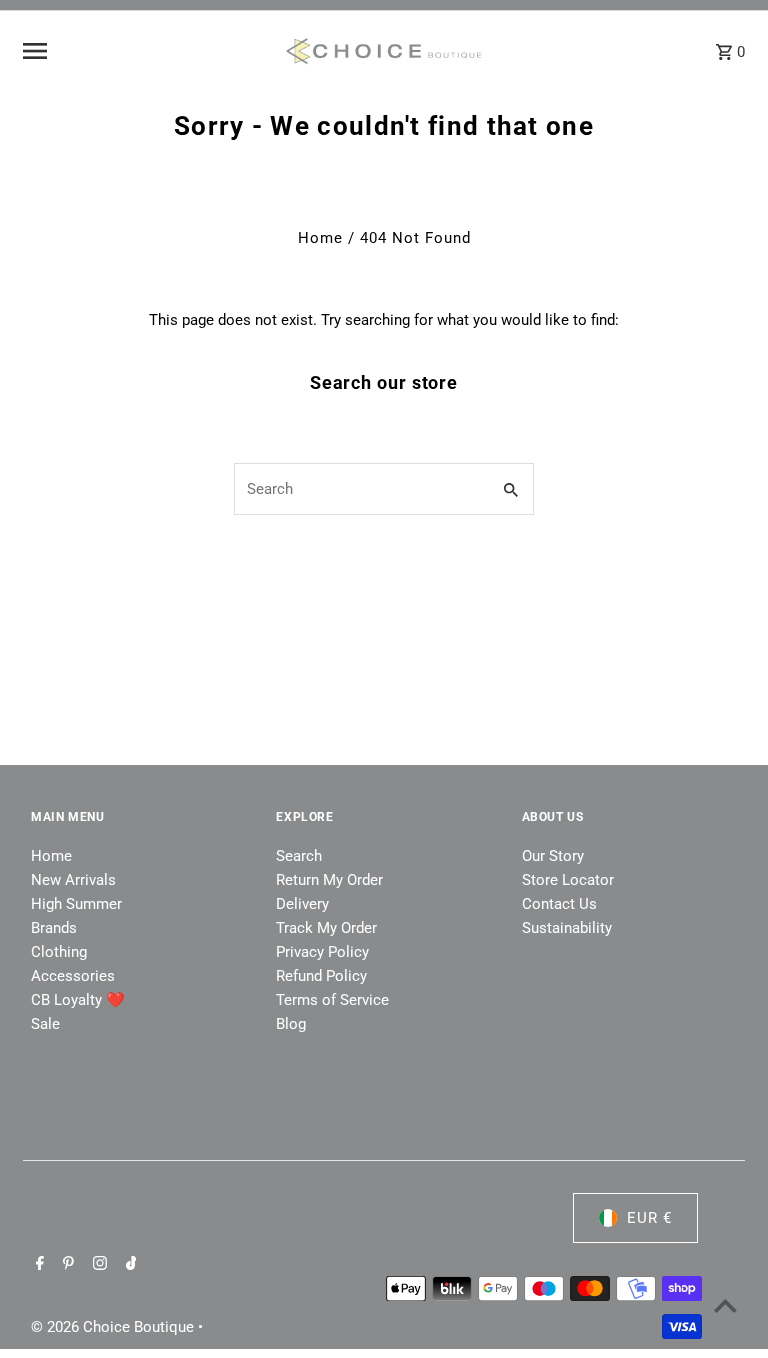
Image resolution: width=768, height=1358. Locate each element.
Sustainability (567, 928)
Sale (45, 1024)
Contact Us (559, 904)
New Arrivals (73, 880)
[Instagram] (97, 1265)
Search (299, 856)
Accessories (73, 976)
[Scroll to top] (725, 1305)
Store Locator (568, 880)
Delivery (302, 904)
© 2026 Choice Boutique (114, 1327)
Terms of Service (332, 1000)
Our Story (553, 856)
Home (320, 238)
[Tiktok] (129, 1265)
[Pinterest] (66, 1265)
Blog (291, 1024)
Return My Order (329, 880)
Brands (54, 928)
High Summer (76, 904)
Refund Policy (321, 976)
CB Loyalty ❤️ (78, 1000)
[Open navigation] (145, 51)
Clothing (59, 952)
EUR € (649, 1218)
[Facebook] (37, 1265)
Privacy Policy (322, 952)
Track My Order (326, 928)
